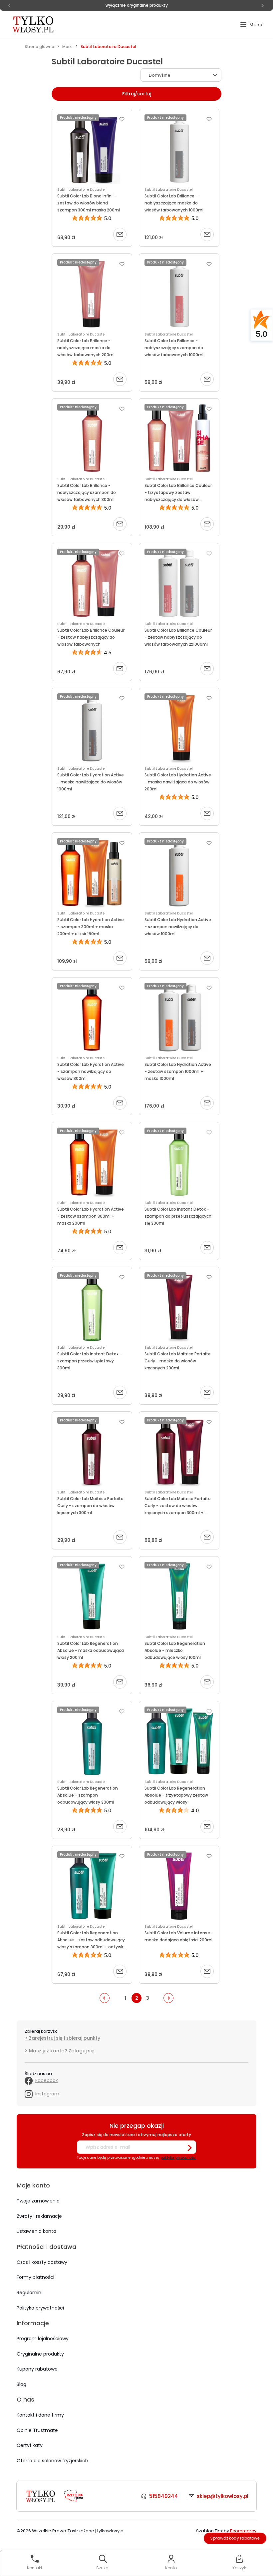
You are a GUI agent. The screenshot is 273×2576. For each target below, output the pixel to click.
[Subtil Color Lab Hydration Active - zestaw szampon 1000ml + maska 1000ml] (179, 1018)
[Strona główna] (34, 24)
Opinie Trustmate (37, 2430)
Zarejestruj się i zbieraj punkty (65, 2038)
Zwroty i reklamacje (39, 2216)
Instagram (47, 2094)
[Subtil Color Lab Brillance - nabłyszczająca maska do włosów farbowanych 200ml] (92, 294)
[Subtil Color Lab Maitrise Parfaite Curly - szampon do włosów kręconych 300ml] (92, 1452)
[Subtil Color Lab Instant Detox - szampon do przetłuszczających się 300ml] (179, 1162)
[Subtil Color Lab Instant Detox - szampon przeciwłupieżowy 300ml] (92, 1307)
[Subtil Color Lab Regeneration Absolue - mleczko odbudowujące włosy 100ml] (179, 1596)
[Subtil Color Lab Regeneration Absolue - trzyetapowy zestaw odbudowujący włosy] (179, 1741)
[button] (251, 25)
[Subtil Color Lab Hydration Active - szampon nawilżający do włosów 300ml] (92, 1018)
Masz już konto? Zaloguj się (62, 2051)
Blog (21, 2384)
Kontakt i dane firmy (40, 2415)
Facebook (47, 2080)
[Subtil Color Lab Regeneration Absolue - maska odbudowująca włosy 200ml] (92, 1596)
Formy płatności (35, 2277)
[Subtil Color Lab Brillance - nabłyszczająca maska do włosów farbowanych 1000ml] (179, 149)
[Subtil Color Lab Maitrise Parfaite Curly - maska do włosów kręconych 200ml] (179, 1307)
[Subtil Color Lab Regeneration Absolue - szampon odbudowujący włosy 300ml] (92, 1741)
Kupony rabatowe (37, 2369)
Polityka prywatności (40, 2308)
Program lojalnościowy (43, 2339)
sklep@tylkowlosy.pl (223, 2496)
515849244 (164, 2496)
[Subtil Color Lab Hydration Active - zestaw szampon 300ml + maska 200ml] (92, 1162)
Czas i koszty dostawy (42, 2262)
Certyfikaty (30, 2445)
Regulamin (29, 2293)
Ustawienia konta (36, 2231)
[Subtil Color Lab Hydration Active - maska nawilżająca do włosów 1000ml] (92, 728)
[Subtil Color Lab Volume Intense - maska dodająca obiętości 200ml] (179, 1886)
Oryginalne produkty (40, 2354)
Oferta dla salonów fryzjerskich (52, 2461)
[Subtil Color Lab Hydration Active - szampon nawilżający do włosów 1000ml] (179, 873)
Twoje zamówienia (38, 2201)
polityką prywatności (178, 2158)
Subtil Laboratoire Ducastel (81, 190)
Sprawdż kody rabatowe (235, 2538)
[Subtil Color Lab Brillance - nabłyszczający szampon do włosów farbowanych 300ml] (92, 439)
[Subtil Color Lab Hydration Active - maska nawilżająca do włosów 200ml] (179, 728)
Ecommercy (243, 2531)
